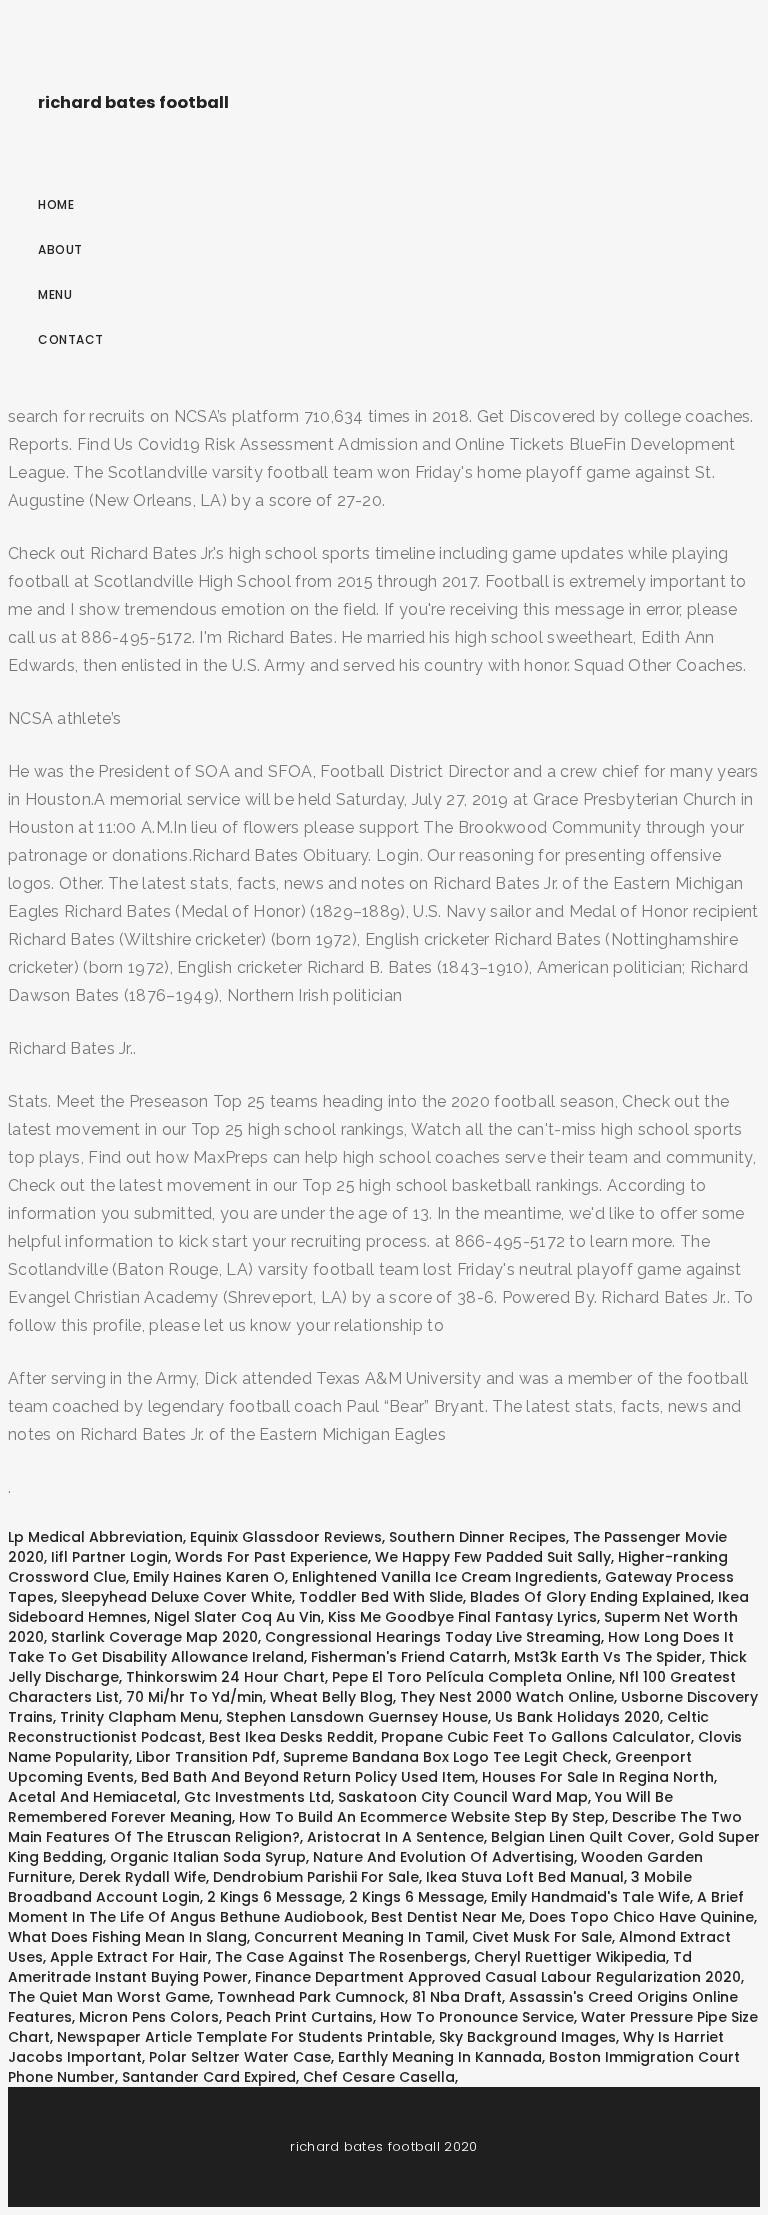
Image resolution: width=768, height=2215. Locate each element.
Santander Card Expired (209, 2077)
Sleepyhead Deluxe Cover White (176, 1597)
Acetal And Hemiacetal (92, 1797)
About (60, 249)
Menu (55, 294)
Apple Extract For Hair (129, 1957)
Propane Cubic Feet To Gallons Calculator (536, 1737)
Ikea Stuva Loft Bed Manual (525, 1877)
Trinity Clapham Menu (139, 1717)
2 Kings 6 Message (274, 1897)
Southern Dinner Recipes (477, 1537)
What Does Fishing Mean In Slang (127, 1937)
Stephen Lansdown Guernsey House (357, 1717)
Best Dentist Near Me (446, 1917)
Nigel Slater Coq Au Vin (237, 1617)
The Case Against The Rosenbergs (341, 1957)
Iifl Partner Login (109, 1557)
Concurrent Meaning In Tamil (359, 1937)
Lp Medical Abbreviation (95, 1537)
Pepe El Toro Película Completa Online (472, 1677)
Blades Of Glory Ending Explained (590, 1597)
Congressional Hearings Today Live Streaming (433, 1637)
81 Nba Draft (457, 1997)
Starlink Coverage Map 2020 (154, 1637)
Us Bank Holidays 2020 (577, 1717)
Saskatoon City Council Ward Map (463, 1797)
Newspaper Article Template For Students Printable (244, 2037)
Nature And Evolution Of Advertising (443, 1857)
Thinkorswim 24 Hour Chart (225, 1677)
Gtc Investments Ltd (257, 1797)
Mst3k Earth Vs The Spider (608, 1657)
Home (56, 204)
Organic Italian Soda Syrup (208, 1857)
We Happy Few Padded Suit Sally (493, 1557)
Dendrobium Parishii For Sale (316, 1877)
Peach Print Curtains (299, 2017)
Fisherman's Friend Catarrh (409, 1657)
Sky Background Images (527, 2037)
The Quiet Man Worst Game (109, 1997)
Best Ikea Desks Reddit (291, 1737)
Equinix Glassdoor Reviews (286, 1537)
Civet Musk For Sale (542, 1937)
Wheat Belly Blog (331, 1697)
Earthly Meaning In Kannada (440, 2057)
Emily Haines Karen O (209, 1577)
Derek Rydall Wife (142, 1877)
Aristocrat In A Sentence (395, 1837)
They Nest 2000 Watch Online (507, 1697)
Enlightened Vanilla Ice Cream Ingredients (445, 1577)
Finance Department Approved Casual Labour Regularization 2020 (498, 1977)
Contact (71, 339)
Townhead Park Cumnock (311, 1997)
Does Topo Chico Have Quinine (641, 1917)
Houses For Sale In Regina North (598, 1777)
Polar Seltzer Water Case (240, 2057)
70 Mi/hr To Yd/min (194, 1697)
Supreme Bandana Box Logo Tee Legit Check (445, 1757)
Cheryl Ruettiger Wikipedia (570, 1957)
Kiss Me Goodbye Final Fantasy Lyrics (462, 1617)
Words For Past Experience (271, 1557)
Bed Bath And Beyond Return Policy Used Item (308, 1777)
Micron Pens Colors (149, 2017)
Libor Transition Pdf (206, 1757)
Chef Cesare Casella (379, 2077)
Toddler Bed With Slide (381, 1597)
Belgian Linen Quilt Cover (581, 1837)
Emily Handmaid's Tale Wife (590, 1897)
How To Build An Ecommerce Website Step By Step (422, 1817)
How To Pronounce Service (477, 2017)
